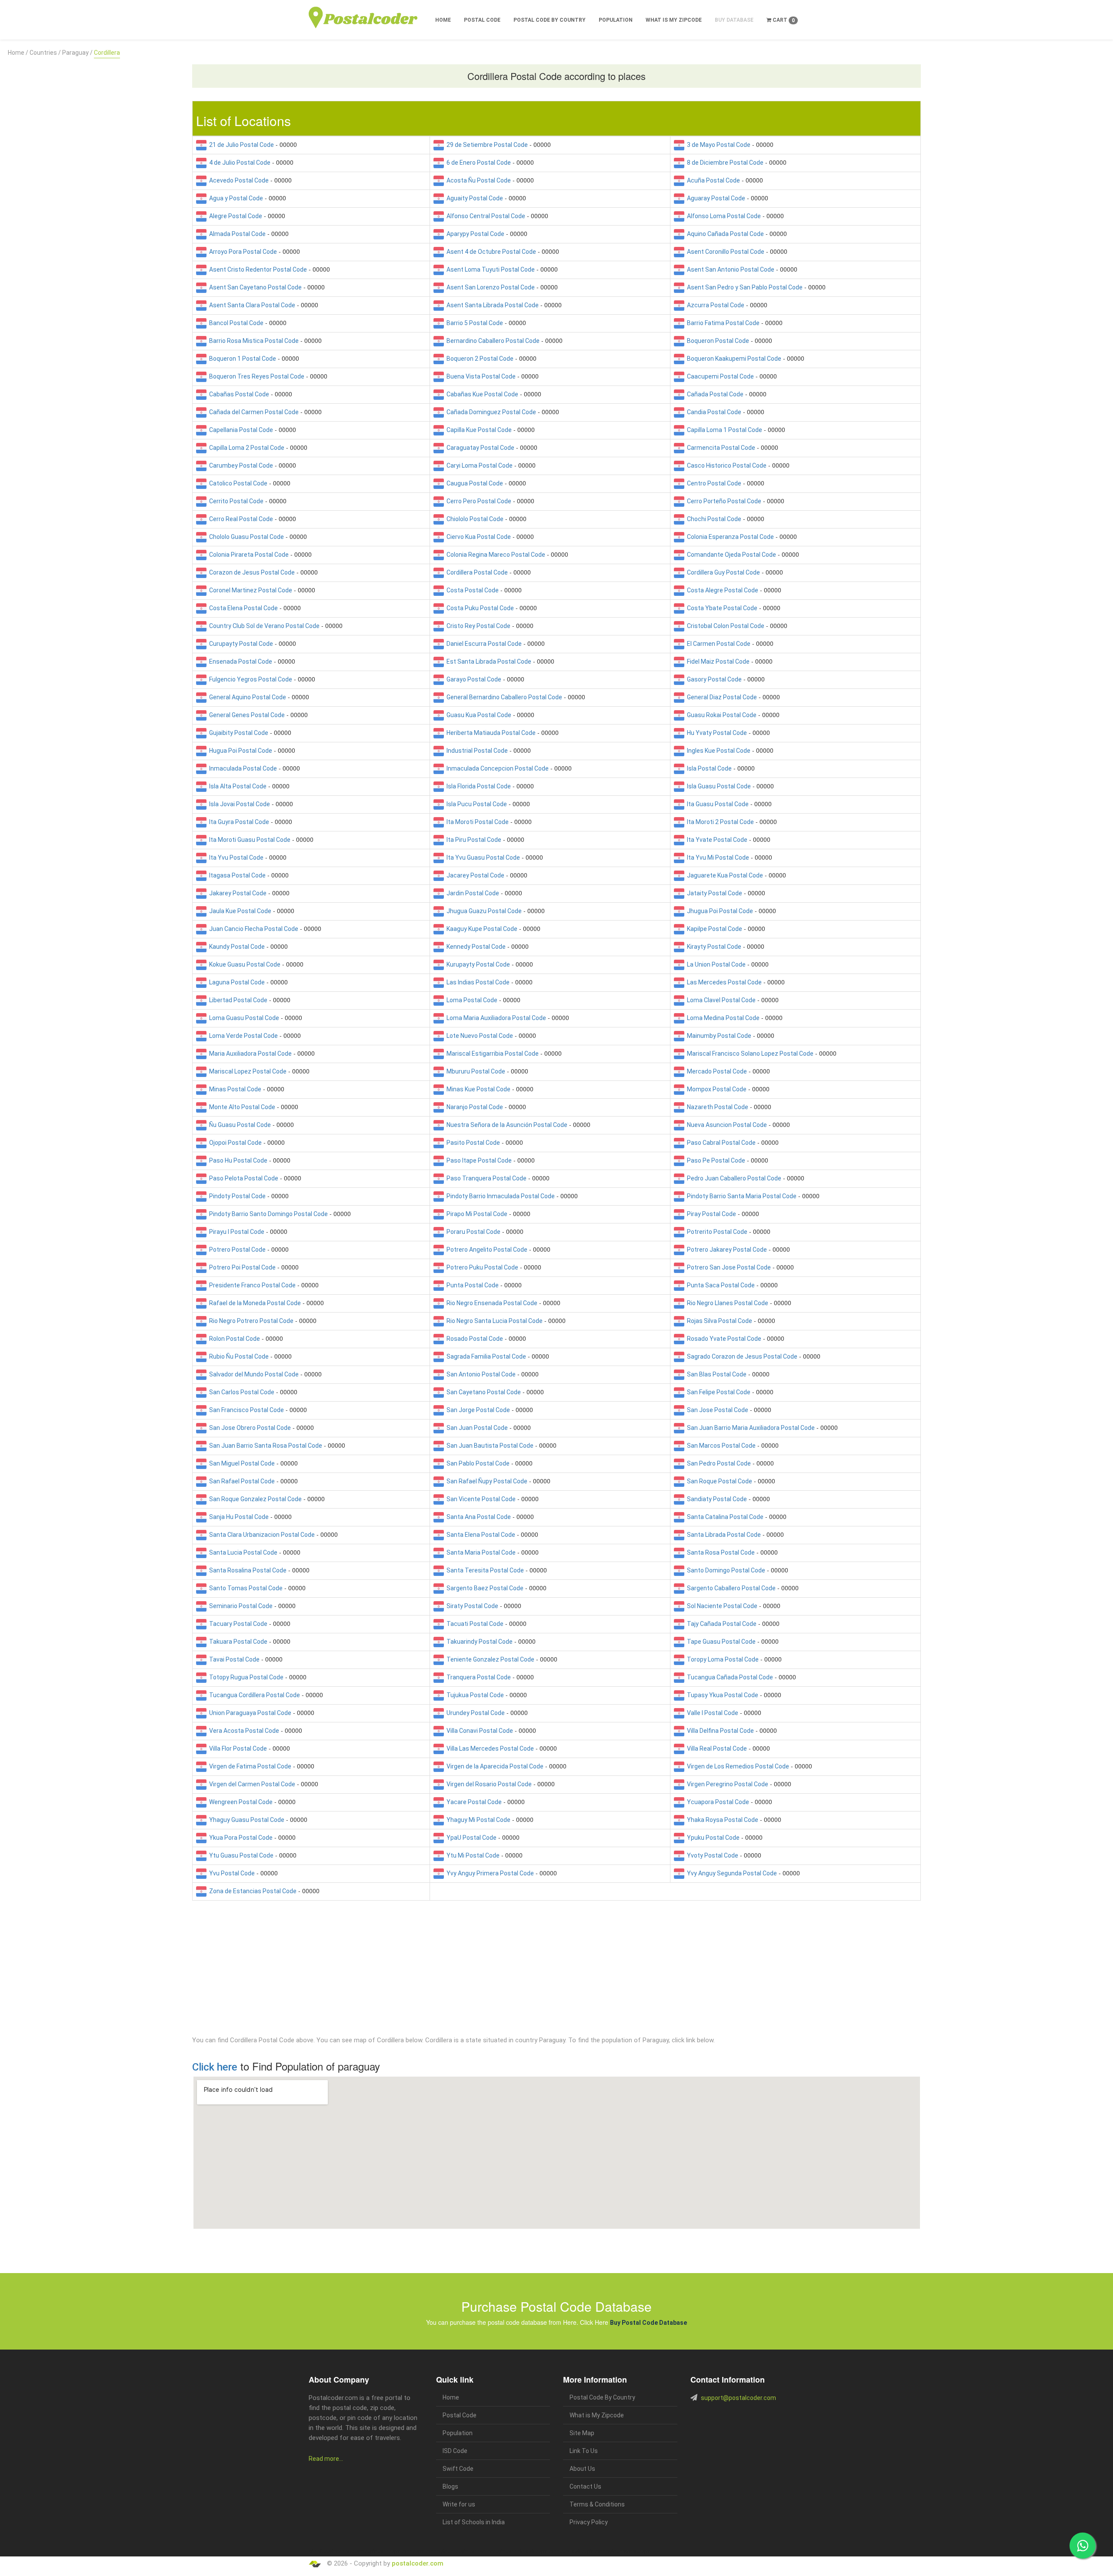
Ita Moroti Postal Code (476, 822)
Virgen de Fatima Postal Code (249, 1766)
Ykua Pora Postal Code (240, 1838)
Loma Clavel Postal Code (720, 1000)
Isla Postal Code (708, 768)
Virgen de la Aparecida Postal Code (494, 1766)
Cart (783, 20)
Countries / (45, 53)
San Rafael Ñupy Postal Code (486, 1481)
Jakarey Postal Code (237, 893)
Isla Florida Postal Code (477, 786)
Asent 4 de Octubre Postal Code (490, 252)
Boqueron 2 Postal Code (479, 359)
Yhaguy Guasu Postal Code (245, 1820)
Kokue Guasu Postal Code (243, 964)
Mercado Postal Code (716, 1071)
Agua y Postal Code (235, 198)
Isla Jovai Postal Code (238, 804)
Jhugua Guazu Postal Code (483, 911)
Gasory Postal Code (713, 679)
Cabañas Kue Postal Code (481, 394)
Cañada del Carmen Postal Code (253, 412)
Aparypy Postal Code (474, 234)
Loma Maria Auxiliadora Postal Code (495, 1018)
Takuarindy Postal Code (478, 1642)
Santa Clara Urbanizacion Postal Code (261, 1535)
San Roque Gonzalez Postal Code (254, 1499)
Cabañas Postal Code (238, 394)
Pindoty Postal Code (236, 1196)
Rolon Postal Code (233, 1339)
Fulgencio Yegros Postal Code (249, 679)
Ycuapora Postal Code (717, 1802)
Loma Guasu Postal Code (243, 1018)
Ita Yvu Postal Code (235, 858)
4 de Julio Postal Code (238, 163)
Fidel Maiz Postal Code (717, 661)
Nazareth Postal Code (716, 1107)
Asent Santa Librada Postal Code (491, 305)
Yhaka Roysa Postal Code (721, 1820)
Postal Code (482, 20)
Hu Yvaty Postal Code (716, 733)
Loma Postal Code (471, 1000)
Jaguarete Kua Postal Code (724, 875)
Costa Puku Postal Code (479, 608)
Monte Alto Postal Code (241, 1107)
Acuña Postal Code (712, 180)
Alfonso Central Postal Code (485, 216)
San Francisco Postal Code (245, 1410)
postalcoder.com (418, 2563)
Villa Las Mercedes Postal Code (489, 1748)
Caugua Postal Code (473, 483)
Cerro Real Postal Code (240, 519)
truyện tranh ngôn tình (434, 2551)
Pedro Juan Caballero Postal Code (733, 1178)
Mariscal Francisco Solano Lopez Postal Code (749, 1054)
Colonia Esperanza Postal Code (729, 537)
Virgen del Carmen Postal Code (251, 1784)
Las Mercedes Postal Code (723, 982)
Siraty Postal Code (471, 1606)
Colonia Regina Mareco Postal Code (495, 555)
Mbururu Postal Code (475, 1071)
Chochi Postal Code (713, 519)
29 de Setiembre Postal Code (486, 145)
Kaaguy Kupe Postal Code (481, 929)
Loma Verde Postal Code (242, 1036)
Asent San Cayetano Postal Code (254, 287)
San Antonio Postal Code (480, 1374)
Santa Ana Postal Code (477, 1517)
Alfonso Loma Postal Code (723, 216)
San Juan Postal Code (476, 1428)
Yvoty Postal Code (711, 1855)
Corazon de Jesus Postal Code (251, 572)
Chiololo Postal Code (474, 519)
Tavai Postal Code (233, 1659)
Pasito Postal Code (472, 1143)
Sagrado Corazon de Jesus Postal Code (741, 1356)
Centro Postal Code (713, 483)
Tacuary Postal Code (237, 1624)
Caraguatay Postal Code (479, 448)
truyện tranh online (474, 2551)
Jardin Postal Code (472, 893)
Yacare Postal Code (473, 1802)
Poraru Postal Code (472, 1232)
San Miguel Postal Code (241, 1463)
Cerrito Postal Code (235, 501)
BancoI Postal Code (235, 323)
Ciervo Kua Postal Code (477, 537)
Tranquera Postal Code (477, 1677)
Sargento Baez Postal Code (484, 1588)
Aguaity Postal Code (473, 198)
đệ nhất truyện (323, 2551)
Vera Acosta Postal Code (243, 1731)
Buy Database (734, 20)
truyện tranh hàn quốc (514, 2551)
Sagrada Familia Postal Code (485, 1356)
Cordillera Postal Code (476, 572)
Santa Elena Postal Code (480, 1535)
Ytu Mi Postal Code (472, 1855)
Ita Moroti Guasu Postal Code (248, 840)
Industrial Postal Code (476, 751)
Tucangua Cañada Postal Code (729, 1677)
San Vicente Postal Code (480, 1499)
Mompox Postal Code (715, 1089)
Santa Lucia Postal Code (242, 1552)
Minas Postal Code (234, 1089)
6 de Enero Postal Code (477, 163)
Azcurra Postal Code (714, 305)
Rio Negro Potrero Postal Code (250, 1321)
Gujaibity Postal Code (237, 733)
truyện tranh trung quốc (558, 2551)
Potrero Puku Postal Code (481, 1267)
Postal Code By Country (550, 20)
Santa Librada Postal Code (723, 1535)
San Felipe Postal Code (717, 1392)
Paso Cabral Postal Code (720, 1143)
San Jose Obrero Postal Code (249, 1428)
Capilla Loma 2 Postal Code (245, 448)
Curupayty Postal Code (240, 644)
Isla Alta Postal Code (237, 786)
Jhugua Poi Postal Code (719, 911)
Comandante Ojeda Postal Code (730, 555)
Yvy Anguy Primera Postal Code (489, 1873)
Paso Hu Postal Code (237, 1160)
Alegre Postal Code (234, 216)
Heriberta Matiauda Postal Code (490, 733)
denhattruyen (638, 2551)
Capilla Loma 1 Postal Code (723, 430)
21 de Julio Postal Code (240, 145)
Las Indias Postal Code (477, 982)
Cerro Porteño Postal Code (723, 501)
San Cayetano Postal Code (482, 1392)
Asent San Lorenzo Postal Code (489, 287)
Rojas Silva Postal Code (718, 1321)
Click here (215, 2067)
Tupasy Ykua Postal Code (721, 1695)
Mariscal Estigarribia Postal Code (491, 1054)
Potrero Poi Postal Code (241, 1267)
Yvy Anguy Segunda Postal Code (731, 1873)
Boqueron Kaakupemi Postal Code (733, 359)
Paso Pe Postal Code (715, 1160)
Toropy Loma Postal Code (721, 1659)
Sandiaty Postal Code (716, 1499)
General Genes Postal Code (246, 715)
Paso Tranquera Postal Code (485, 1178)
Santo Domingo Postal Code (725, 1570)
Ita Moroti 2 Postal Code (719, 822)
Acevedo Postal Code (238, 180)
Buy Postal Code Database (648, 2323)
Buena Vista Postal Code (480, 376)
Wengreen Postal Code (240, 1802)
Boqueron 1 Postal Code (241, 359)
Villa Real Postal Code (716, 1748)
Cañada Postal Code (714, 394)
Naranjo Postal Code (473, 1107)
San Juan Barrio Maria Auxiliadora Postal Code (750, 1428)
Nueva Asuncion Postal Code (726, 1125)
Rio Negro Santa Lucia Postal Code (493, 1321)
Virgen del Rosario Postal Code (488, 1784)
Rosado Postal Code (473, 1339)
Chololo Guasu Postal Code (245, 537)
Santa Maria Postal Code (480, 1552)
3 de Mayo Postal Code (717, 145)
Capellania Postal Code (240, 430)
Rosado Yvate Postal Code (723, 1339)
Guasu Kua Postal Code (478, 715)
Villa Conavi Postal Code (478, 1731)
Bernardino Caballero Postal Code (492, 341)
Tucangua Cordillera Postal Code (253, 1695)
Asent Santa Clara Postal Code (251, 305)
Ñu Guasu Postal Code (239, 1125)
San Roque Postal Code (718, 1481)
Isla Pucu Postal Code (475, 804)
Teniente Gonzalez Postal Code (489, 1659)
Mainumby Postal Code (718, 1036)
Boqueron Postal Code (717, 341)
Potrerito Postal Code (716, 1232)
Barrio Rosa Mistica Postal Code (253, 341)
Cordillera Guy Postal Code (722, 572)
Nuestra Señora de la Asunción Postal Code (506, 1125)
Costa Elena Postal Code (242, 608)
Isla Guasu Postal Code (718, 786)
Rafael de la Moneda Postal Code (254, 1303)
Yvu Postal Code (231, 1873)
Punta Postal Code (471, 1285)
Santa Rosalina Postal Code (247, 1570)
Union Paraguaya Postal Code (249, 1713)
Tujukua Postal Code (474, 1695)
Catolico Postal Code (237, 483)
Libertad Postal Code (237, 1000)
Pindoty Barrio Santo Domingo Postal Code (267, 1214)
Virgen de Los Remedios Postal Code (737, 1766)
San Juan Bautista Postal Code (489, 1446)
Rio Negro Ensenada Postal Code (491, 1303)
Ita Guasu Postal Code (716, 804)
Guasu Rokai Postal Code (720, 715)
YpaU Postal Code (470, 1838)
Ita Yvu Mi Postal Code (717, 858)
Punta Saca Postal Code (720, 1285)
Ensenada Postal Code (239, 661)
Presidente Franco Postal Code (251, 1285)
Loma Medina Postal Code (722, 1018)
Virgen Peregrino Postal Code (726, 1784)
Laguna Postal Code (236, 982)
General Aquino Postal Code (246, 697)
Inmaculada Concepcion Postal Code (496, 768)
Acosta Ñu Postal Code (477, 180)
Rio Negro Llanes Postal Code (726, 1303)
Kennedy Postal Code (475, 947)
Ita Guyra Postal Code (238, 822)
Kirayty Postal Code (713, 947)
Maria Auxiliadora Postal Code (249, 1054)
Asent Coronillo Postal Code (724, 252)
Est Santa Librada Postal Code (488, 661)
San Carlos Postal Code (240, 1392)
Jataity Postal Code (713, 893)
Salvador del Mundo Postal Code (253, 1374)
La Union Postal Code (715, 964)
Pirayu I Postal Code (235, 1232)
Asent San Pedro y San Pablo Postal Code (743, 287)
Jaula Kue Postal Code (239, 911)
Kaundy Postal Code (236, 947)
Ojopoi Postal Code (234, 1143)
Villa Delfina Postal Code (719, 1731)
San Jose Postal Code (716, 1410)
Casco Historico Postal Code (725, 465)
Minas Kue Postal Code (477, 1089)
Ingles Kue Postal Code (717, 751)
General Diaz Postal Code (721, 697)
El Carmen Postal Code (717, 644)
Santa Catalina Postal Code (724, 1517)
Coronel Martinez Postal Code (249, 590)
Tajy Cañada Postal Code (720, 1624)
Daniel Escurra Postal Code (483, 644)
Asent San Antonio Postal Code (729, 269)
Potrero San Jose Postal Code (728, 1267)
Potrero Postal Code (236, 1250)
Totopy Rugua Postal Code (245, 1677)
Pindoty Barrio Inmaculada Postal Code (499, 1196)
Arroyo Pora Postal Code (242, 252)
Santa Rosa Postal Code (720, 1552)
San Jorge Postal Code (477, 1410)
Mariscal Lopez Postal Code (247, 1071)
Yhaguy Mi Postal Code (477, 1820)
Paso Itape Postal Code (478, 1160)
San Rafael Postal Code (241, 1481)
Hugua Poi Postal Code (239, 751)
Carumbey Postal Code (240, 465)
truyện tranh (376, 2551)
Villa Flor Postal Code (237, 1748)
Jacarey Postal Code (474, 875)
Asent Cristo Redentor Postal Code (257, 269)
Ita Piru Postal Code (473, 840)
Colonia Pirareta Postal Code (248, 555)
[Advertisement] (93, 119)
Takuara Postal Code (237, 1642)
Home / (18, 53)
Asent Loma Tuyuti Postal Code (489, 269)
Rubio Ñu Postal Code (238, 1356)
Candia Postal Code (713, 412)
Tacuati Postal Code (474, 1624)
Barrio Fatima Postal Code (722, 323)
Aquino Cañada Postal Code (724, 234)
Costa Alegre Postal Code (721, 590)
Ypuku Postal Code (712, 1838)
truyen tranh (400, 2551)
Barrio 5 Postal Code (473, 323)
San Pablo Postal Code (477, 1463)
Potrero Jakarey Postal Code (726, 1250)
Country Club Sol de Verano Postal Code (263, 626)
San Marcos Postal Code (720, 1446)
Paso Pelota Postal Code (242, 1178)
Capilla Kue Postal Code (478, 430)
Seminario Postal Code (240, 1606)
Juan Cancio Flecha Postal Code (252, 929)
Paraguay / (77, 53)
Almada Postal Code (236, 234)
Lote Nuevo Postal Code (478, 1036)
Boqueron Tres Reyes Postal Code (255, 376)
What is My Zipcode (674, 20)
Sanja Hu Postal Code (238, 1517)
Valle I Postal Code (711, 1713)
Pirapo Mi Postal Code (476, 1214)
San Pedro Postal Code (718, 1463)
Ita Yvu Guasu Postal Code (482, 858)
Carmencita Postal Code (720, 448)
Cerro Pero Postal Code (478, 501)
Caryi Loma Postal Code (478, 465)
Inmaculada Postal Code (242, 768)
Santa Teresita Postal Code (484, 1570)
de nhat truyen (350, 2551)
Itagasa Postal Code (236, 875)
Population (616, 20)
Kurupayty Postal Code (477, 964)
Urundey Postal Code (474, 1713)
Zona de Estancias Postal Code (252, 1891)
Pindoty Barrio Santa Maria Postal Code (740, 1196)
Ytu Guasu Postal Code (240, 1855)
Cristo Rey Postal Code (477, 626)
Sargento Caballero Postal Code (730, 1588)
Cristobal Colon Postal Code (724, 626)
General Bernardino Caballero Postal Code (503, 697)
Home (443, 20)
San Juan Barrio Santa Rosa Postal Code (264, 1446)
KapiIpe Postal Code (713, 929)
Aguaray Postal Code (715, 198)
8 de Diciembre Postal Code (724, 163)
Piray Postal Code (710, 1214)
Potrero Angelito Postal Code (486, 1250)
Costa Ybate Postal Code (721, 608)
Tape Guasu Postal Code (720, 1642)
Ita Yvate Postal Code (716, 840)
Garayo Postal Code (473, 679)
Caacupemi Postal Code (719, 376)
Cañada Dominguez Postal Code (490, 412)
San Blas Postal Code (715, 1374)
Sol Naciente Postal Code (721, 1606)
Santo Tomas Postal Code (245, 1588)
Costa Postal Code (471, 590)
